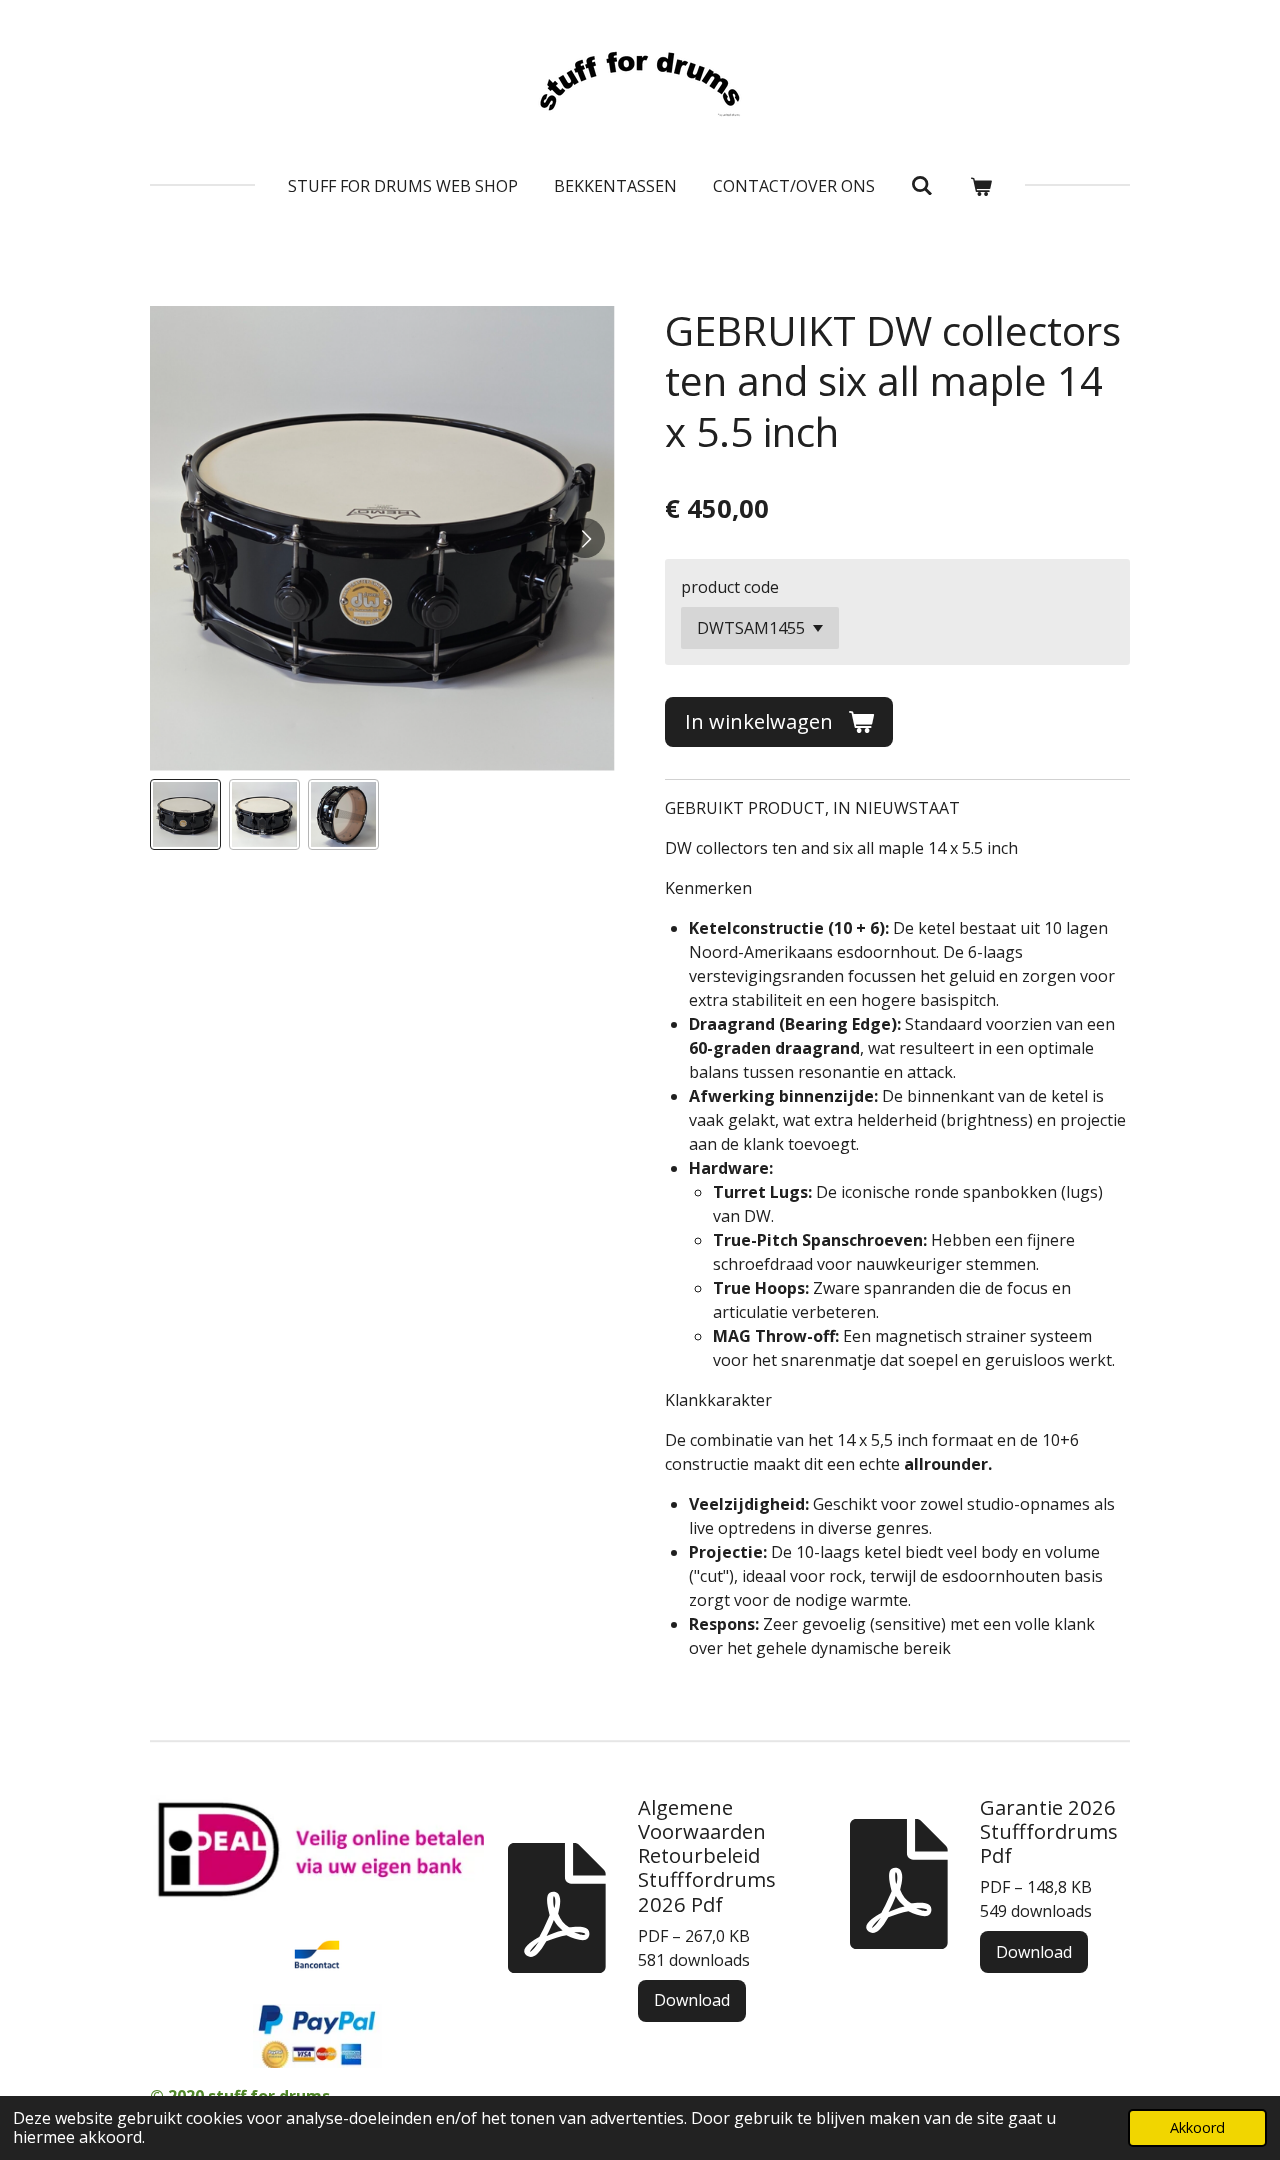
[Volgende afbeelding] (585, 538)
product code (730, 587)
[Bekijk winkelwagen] (981, 186)
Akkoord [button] (1197, 2127)
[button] (185, 814)
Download (692, 2000)
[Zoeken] (922, 185)
